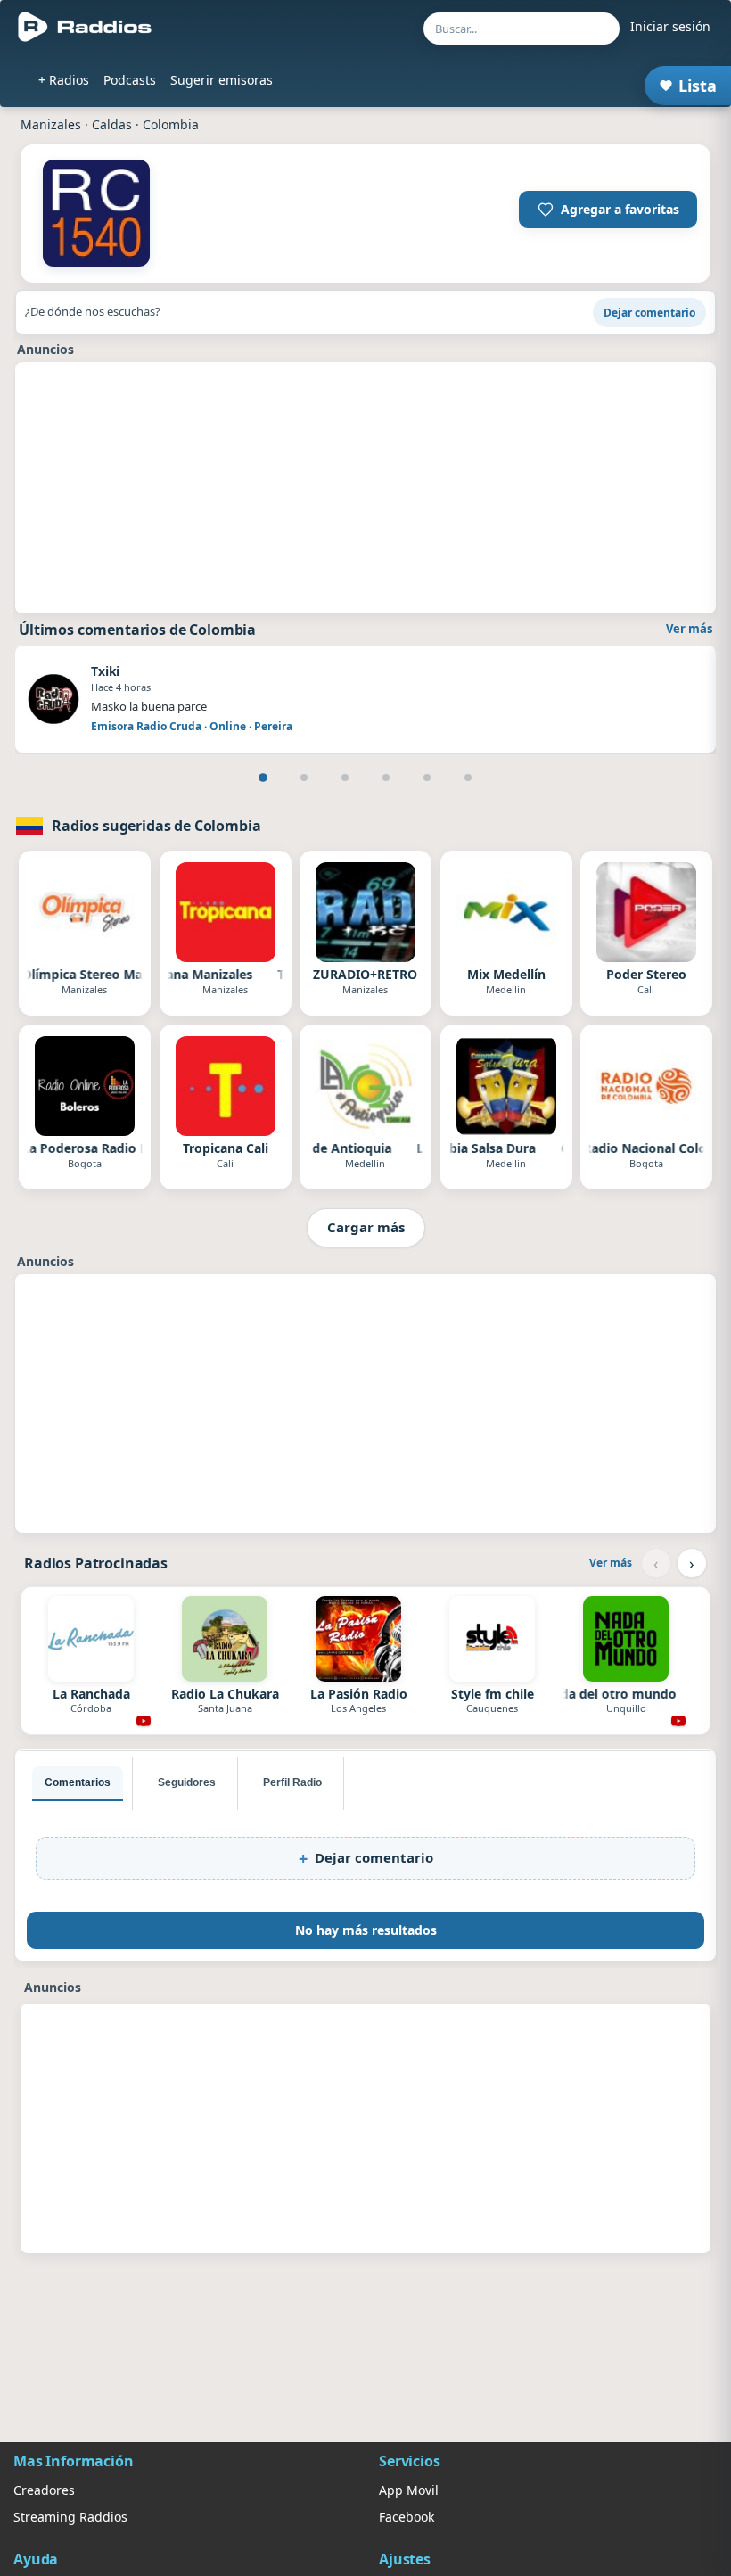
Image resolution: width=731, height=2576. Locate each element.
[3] (345, 778)
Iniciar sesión (670, 26)
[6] (468, 778)
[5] (427, 778)
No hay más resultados (366, 1930)
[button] (608, 210)
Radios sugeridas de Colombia (156, 826)
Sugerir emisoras (222, 80)
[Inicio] (85, 27)
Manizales (51, 124)
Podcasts (130, 80)
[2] (304, 778)
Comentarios (78, 1782)
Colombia (171, 124)
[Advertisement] (365, 488)
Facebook (407, 2517)
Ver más (689, 629)
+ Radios (64, 80)
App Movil (409, 2490)
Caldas (112, 124)
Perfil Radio (292, 1782)
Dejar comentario (649, 313)
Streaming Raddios (70, 2517)
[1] (263, 778)
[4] (386, 778)
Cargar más (366, 1227)
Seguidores (187, 1782)
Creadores (44, 2490)
